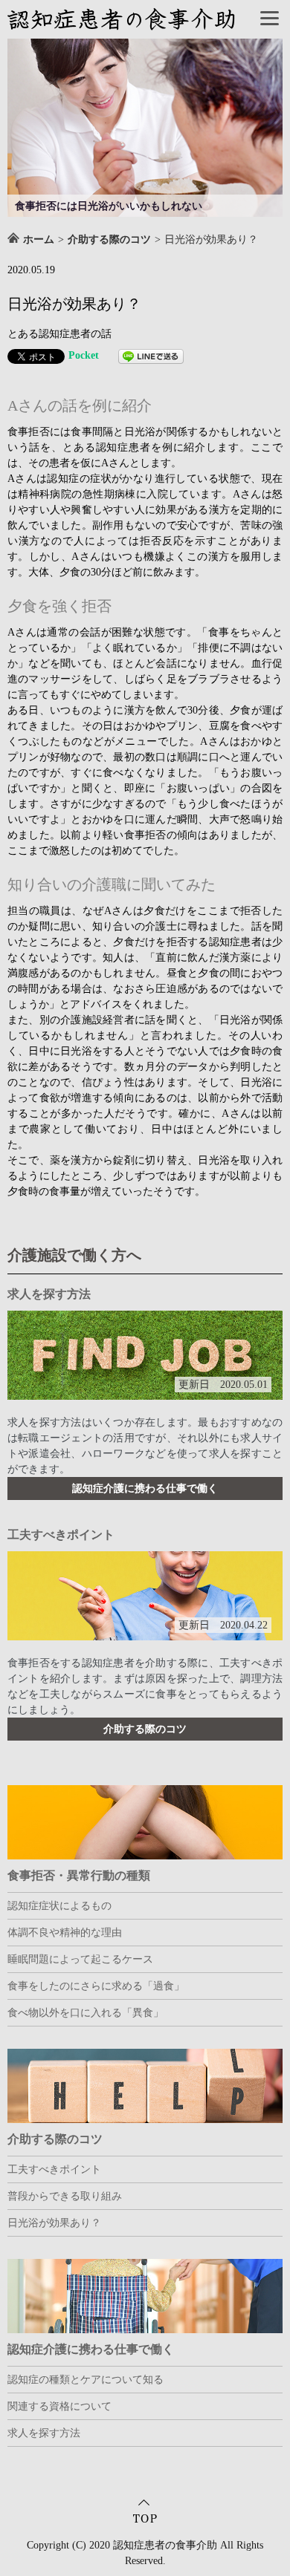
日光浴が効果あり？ (54, 2223)
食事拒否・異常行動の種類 (79, 1875)
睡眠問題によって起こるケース (80, 1959)
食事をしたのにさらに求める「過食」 (96, 1986)
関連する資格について (59, 2406)
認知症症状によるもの (59, 1906)
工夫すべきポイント (61, 1535)
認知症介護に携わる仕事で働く (145, 1488)
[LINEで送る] (151, 356)
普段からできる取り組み (65, 2196)
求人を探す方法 (49, 1294)
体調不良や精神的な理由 (65, 1933)
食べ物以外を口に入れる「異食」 (86, 2013)
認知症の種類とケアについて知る (86, 2380)
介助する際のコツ (145, 1729)
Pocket (84, 355)
